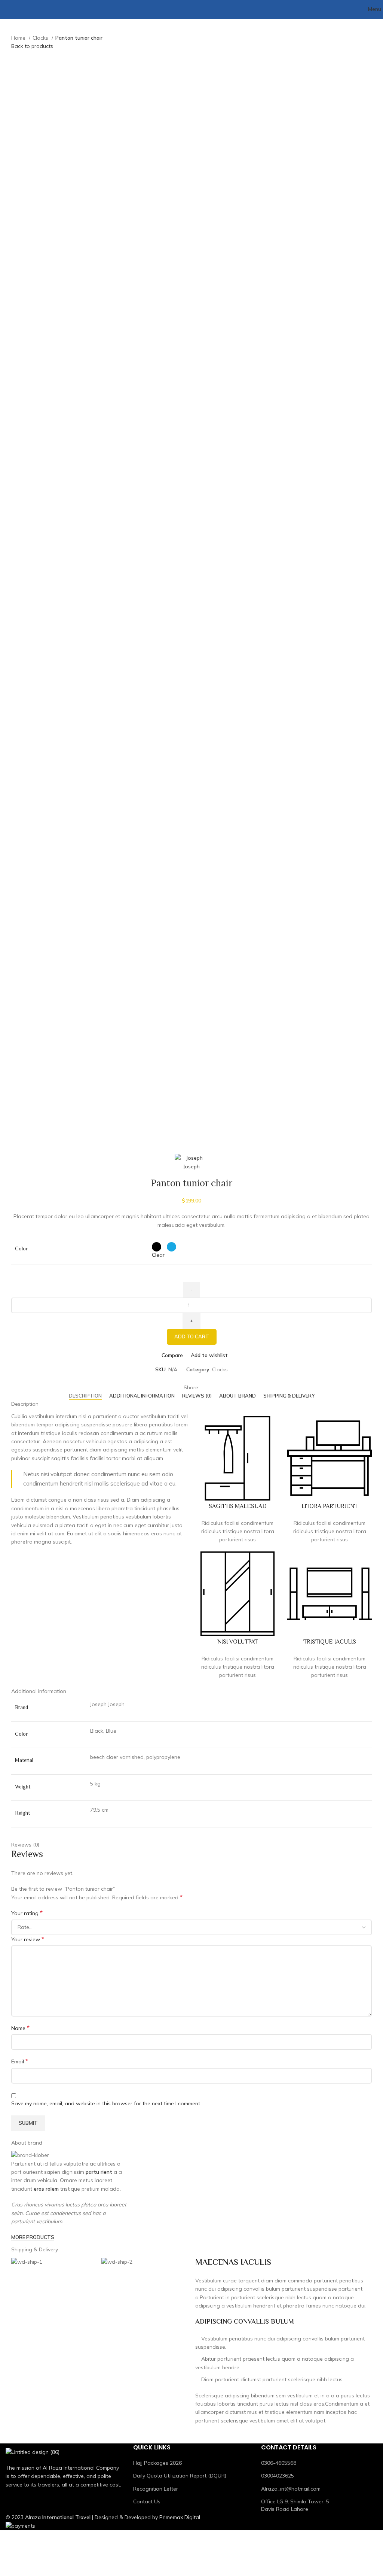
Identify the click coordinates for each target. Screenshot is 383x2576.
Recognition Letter (156, 2489)
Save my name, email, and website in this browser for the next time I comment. (106, 2103)
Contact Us (147, 2501)
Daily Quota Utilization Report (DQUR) (180, 2476)
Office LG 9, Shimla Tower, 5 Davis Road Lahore (295, 2505)
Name (20, 2028)
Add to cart (192, 1336)
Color (21, 1250)
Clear (158, 1255)
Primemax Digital (180, 2517)
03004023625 (278, 2476)
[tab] (85, 1396)
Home (19, 38)
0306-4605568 (279, 2463)
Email (20, 2061)
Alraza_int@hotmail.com (291, 2489)
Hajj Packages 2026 (157, 2463)
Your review (28, 1939)
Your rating (27, 1913)
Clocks (41, 38)
